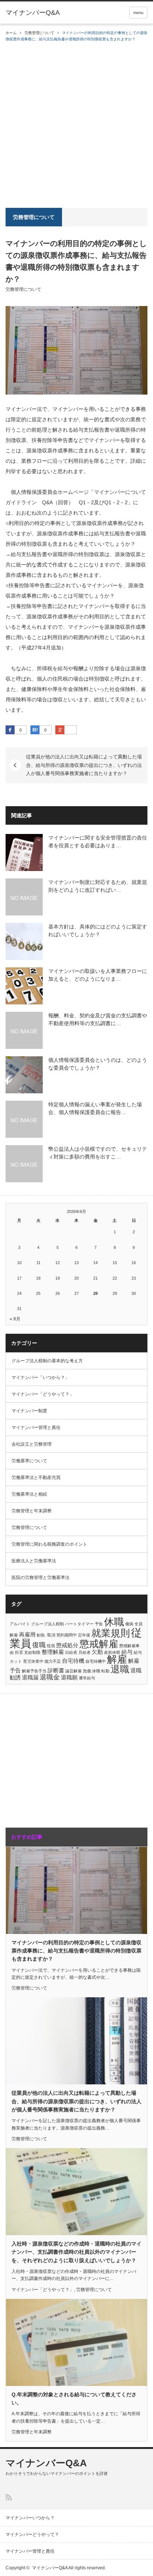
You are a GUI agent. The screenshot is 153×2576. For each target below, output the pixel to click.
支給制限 (32, 1652)
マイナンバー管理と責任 (36, 1427)
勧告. (41, 1635)
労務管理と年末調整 (32, 1511)
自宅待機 (73, 1661)
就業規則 (111, 1633)
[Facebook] (10, 730)
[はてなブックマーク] (35, 730)
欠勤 (97, 1652)
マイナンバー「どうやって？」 (43, 1394)
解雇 (117, 1659)
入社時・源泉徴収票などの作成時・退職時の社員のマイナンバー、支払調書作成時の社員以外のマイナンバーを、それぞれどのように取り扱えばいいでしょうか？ (76, 2252)
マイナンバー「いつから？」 (40, 1377)
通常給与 (87, 1678)
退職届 (30, 1677)
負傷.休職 (92, 1671)
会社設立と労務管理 (32, 1444)
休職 (114, 1622)
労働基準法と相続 (29, 1494)
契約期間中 (67, 1635)
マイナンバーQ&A (33, 13)
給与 (127, 1652)
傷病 (129, 1624)
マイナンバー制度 (29, 1411)
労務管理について (39, 33)
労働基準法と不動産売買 (36, 1478)
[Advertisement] (76, 122)
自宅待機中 (96, 1661)
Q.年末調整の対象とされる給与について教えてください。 (74, 2399)
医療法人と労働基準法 (34, 1561)
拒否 (19, 1652)
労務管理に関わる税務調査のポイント (49, 1544)
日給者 (71, 1652)
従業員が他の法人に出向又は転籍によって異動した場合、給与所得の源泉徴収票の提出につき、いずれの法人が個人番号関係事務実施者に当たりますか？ (84, 765)
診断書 (56, 1670)
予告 (99, 1624)
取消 (51, 1635)
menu (138, 13)
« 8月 (15, 1319)
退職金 (50, 1677)
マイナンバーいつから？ (30, 2518)
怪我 (51, 1646)
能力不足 (53, 1661)
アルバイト (20, 1624)
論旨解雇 (74, 1671)
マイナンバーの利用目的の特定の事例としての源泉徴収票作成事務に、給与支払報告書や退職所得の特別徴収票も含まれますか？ (76, 1951)
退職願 (69, 1677)
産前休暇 (112, 1652)
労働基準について (29, 1461)
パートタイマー (79, 1624)
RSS (9, 2497)
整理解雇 (53, 1652)
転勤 (105, 1671)
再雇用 (27, 1634)
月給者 (84, 1652)
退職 (120, 1669)
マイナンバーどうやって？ (32, 2535)
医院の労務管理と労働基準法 (40, 1578)
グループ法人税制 (48, 1624)
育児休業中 (33, 1661)
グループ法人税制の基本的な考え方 (47, 1361)
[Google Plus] (71, 730)
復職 (39, 1645)
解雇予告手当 (34, 1671)
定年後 (84, 1635)
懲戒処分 (67, 1645)
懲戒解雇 (99, 1644)
